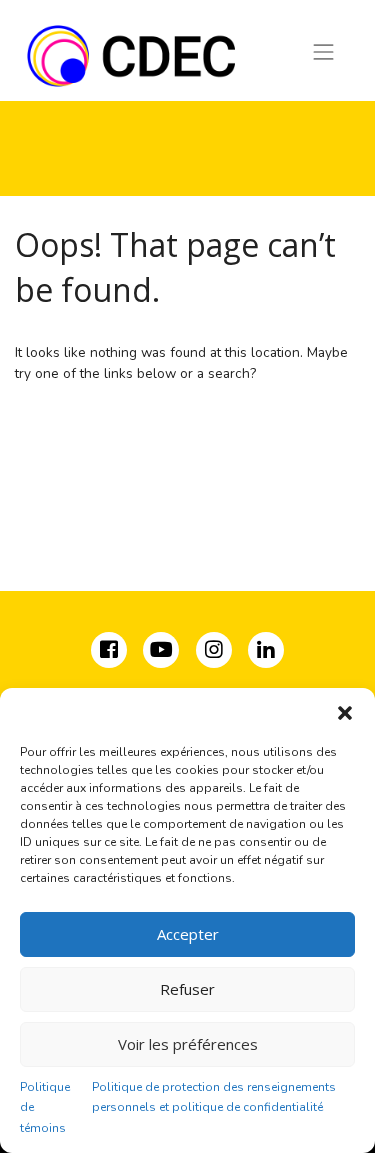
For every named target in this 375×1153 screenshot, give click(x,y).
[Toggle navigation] (324, 52)
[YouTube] (161, 652)
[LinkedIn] (266, 652)
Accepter (188, 934)
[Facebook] (111, 652)
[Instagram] (216, 652)
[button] (345, 713)
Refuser (187, 989)
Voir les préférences (188, 1044)
